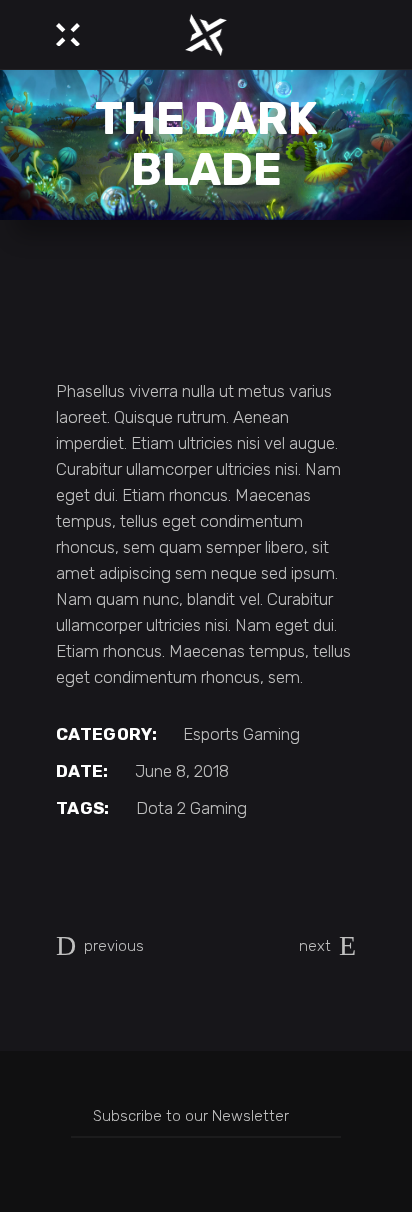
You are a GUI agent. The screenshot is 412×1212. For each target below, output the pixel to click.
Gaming (271, 734)
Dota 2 (161, 808)
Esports (211, 734)
